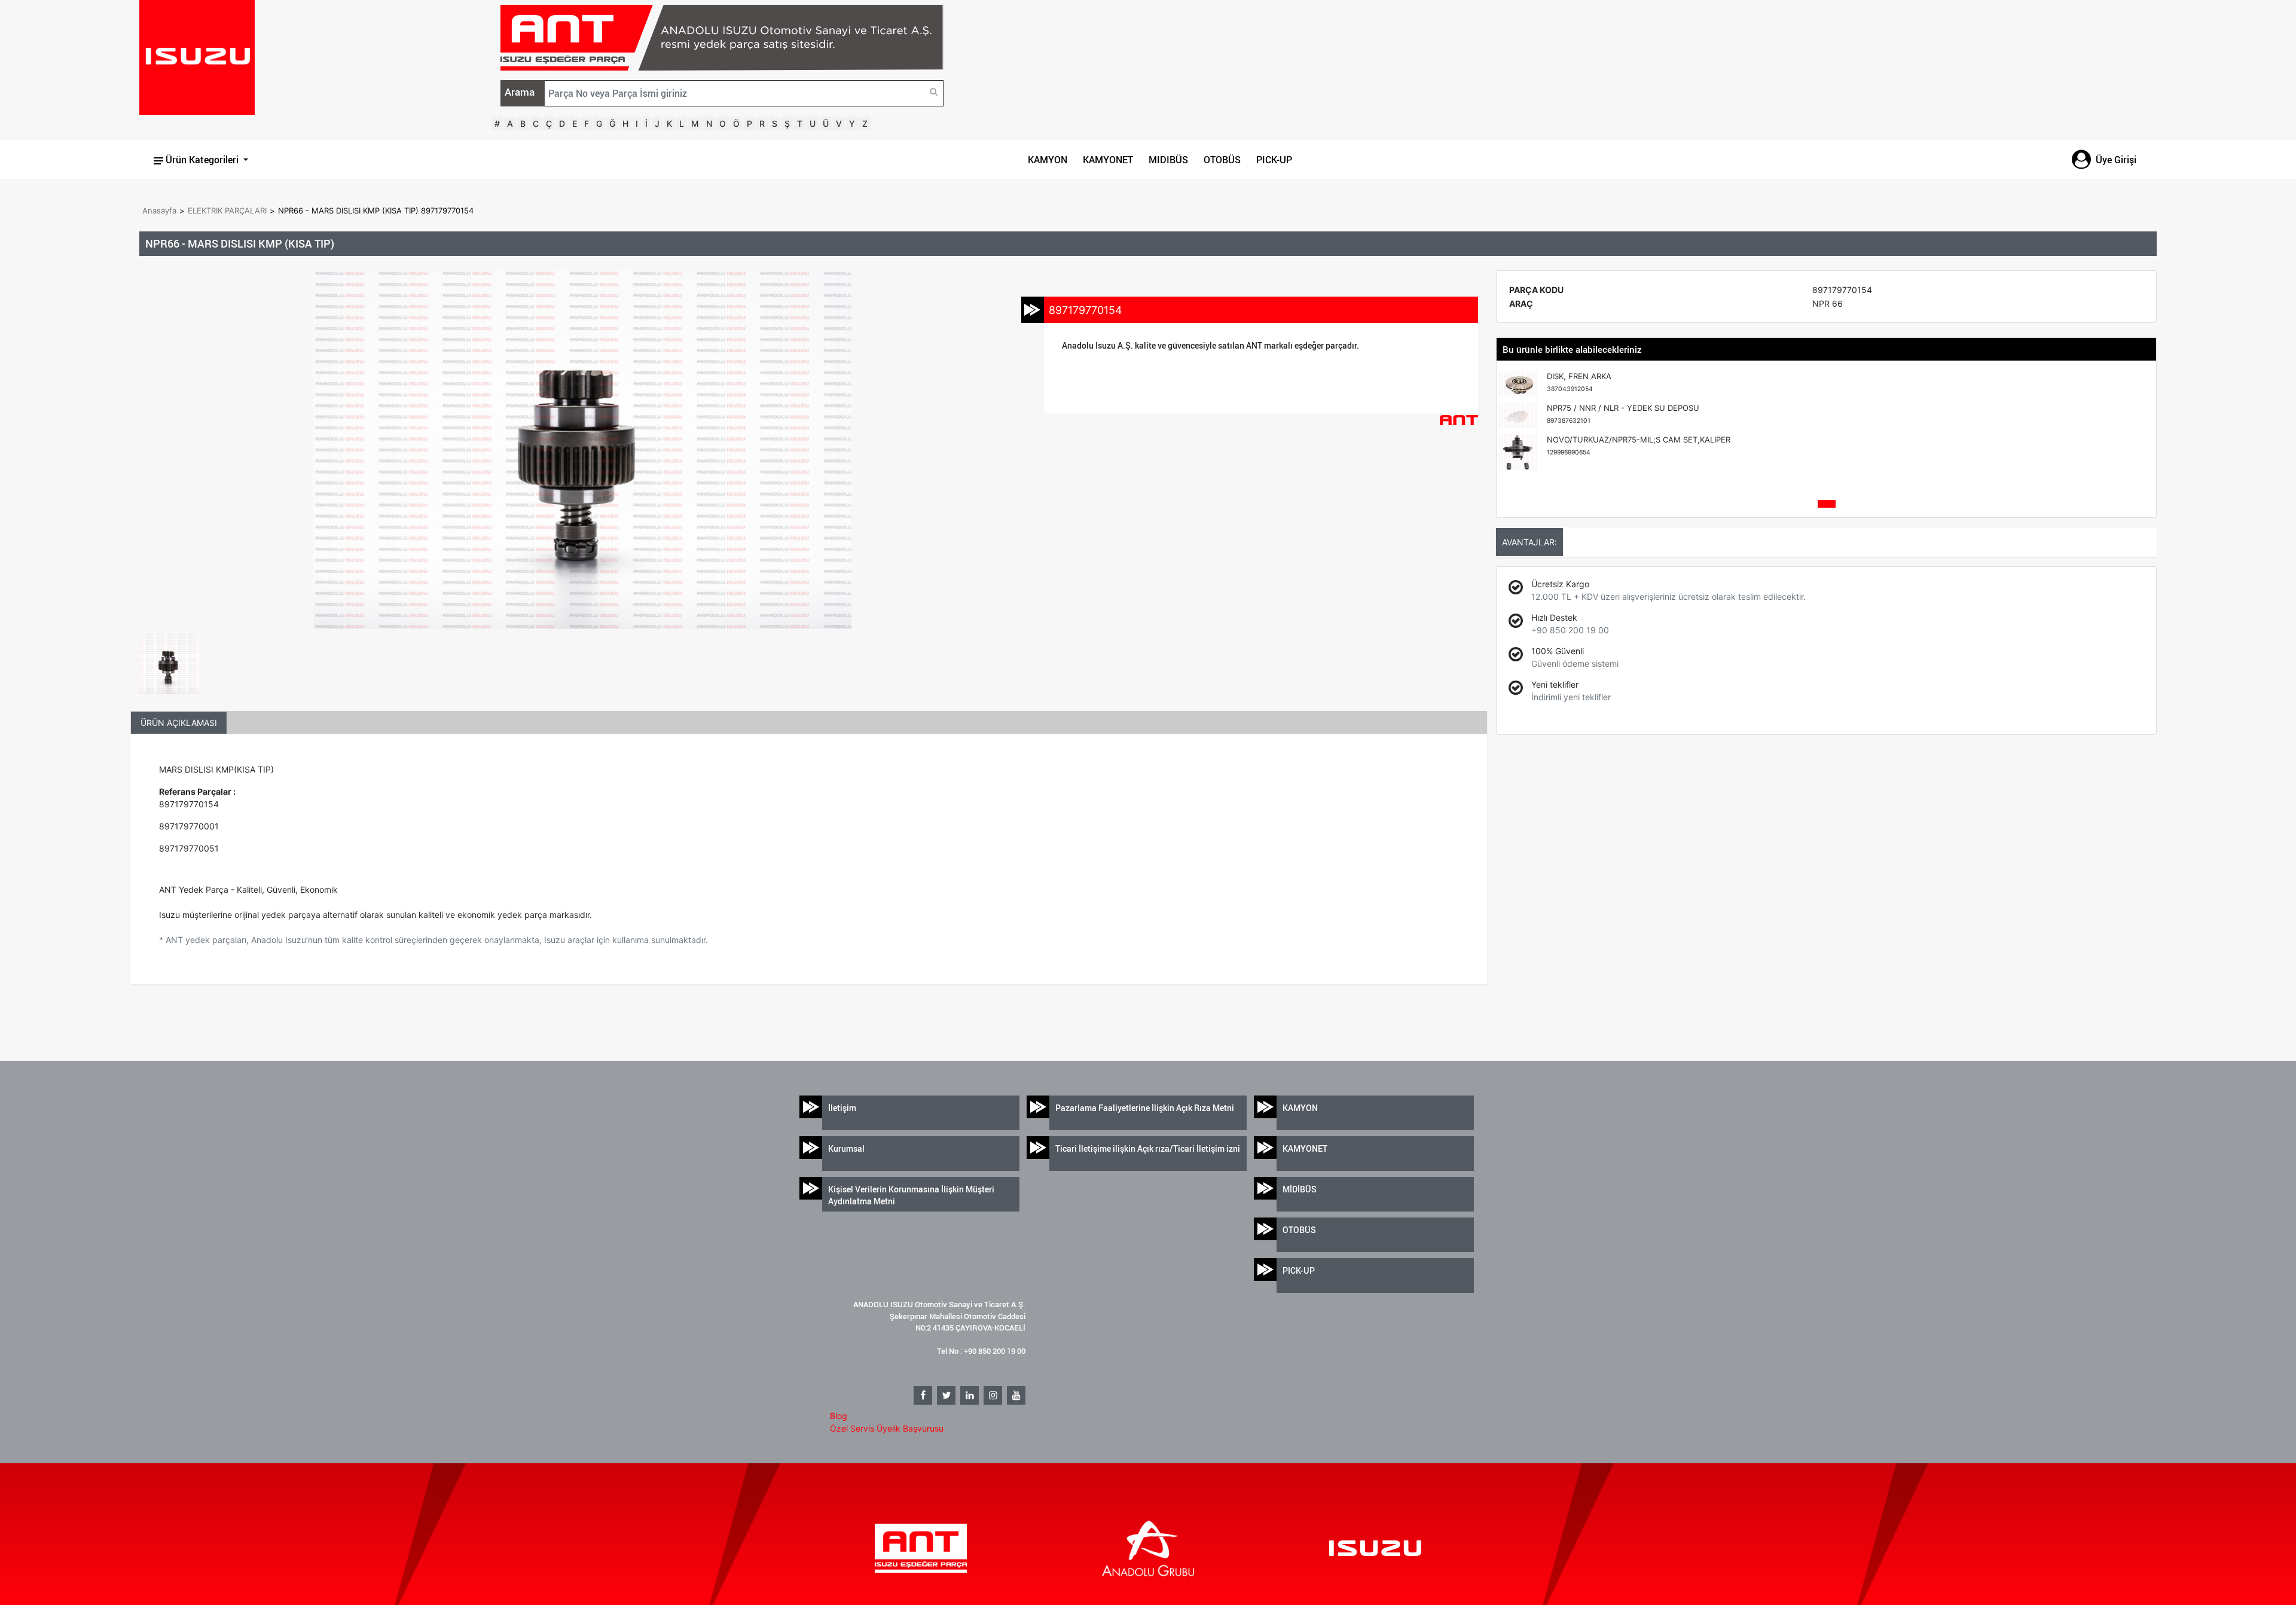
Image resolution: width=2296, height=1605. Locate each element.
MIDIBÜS (1168, 160)
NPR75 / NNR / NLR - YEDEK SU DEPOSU (1623, 414)
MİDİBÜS (1300, 1189)
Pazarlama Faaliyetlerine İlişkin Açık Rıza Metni (1145, 1108)
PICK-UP (1274, 160)
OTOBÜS (1222, 160)
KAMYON (1048, 160)
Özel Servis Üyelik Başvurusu (887, 1428)
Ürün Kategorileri (202, 160)
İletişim (842, 1108)
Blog (839, 1416)
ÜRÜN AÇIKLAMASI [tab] (179, 723)
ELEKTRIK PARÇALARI (227, 210)
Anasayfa (159, 210)
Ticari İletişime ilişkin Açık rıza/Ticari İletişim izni (1148, 1148)
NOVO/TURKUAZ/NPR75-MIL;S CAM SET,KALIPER (1639, 446)
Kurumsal (846, 1148)
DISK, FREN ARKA (1579, 382)
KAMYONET (1108, 160)
